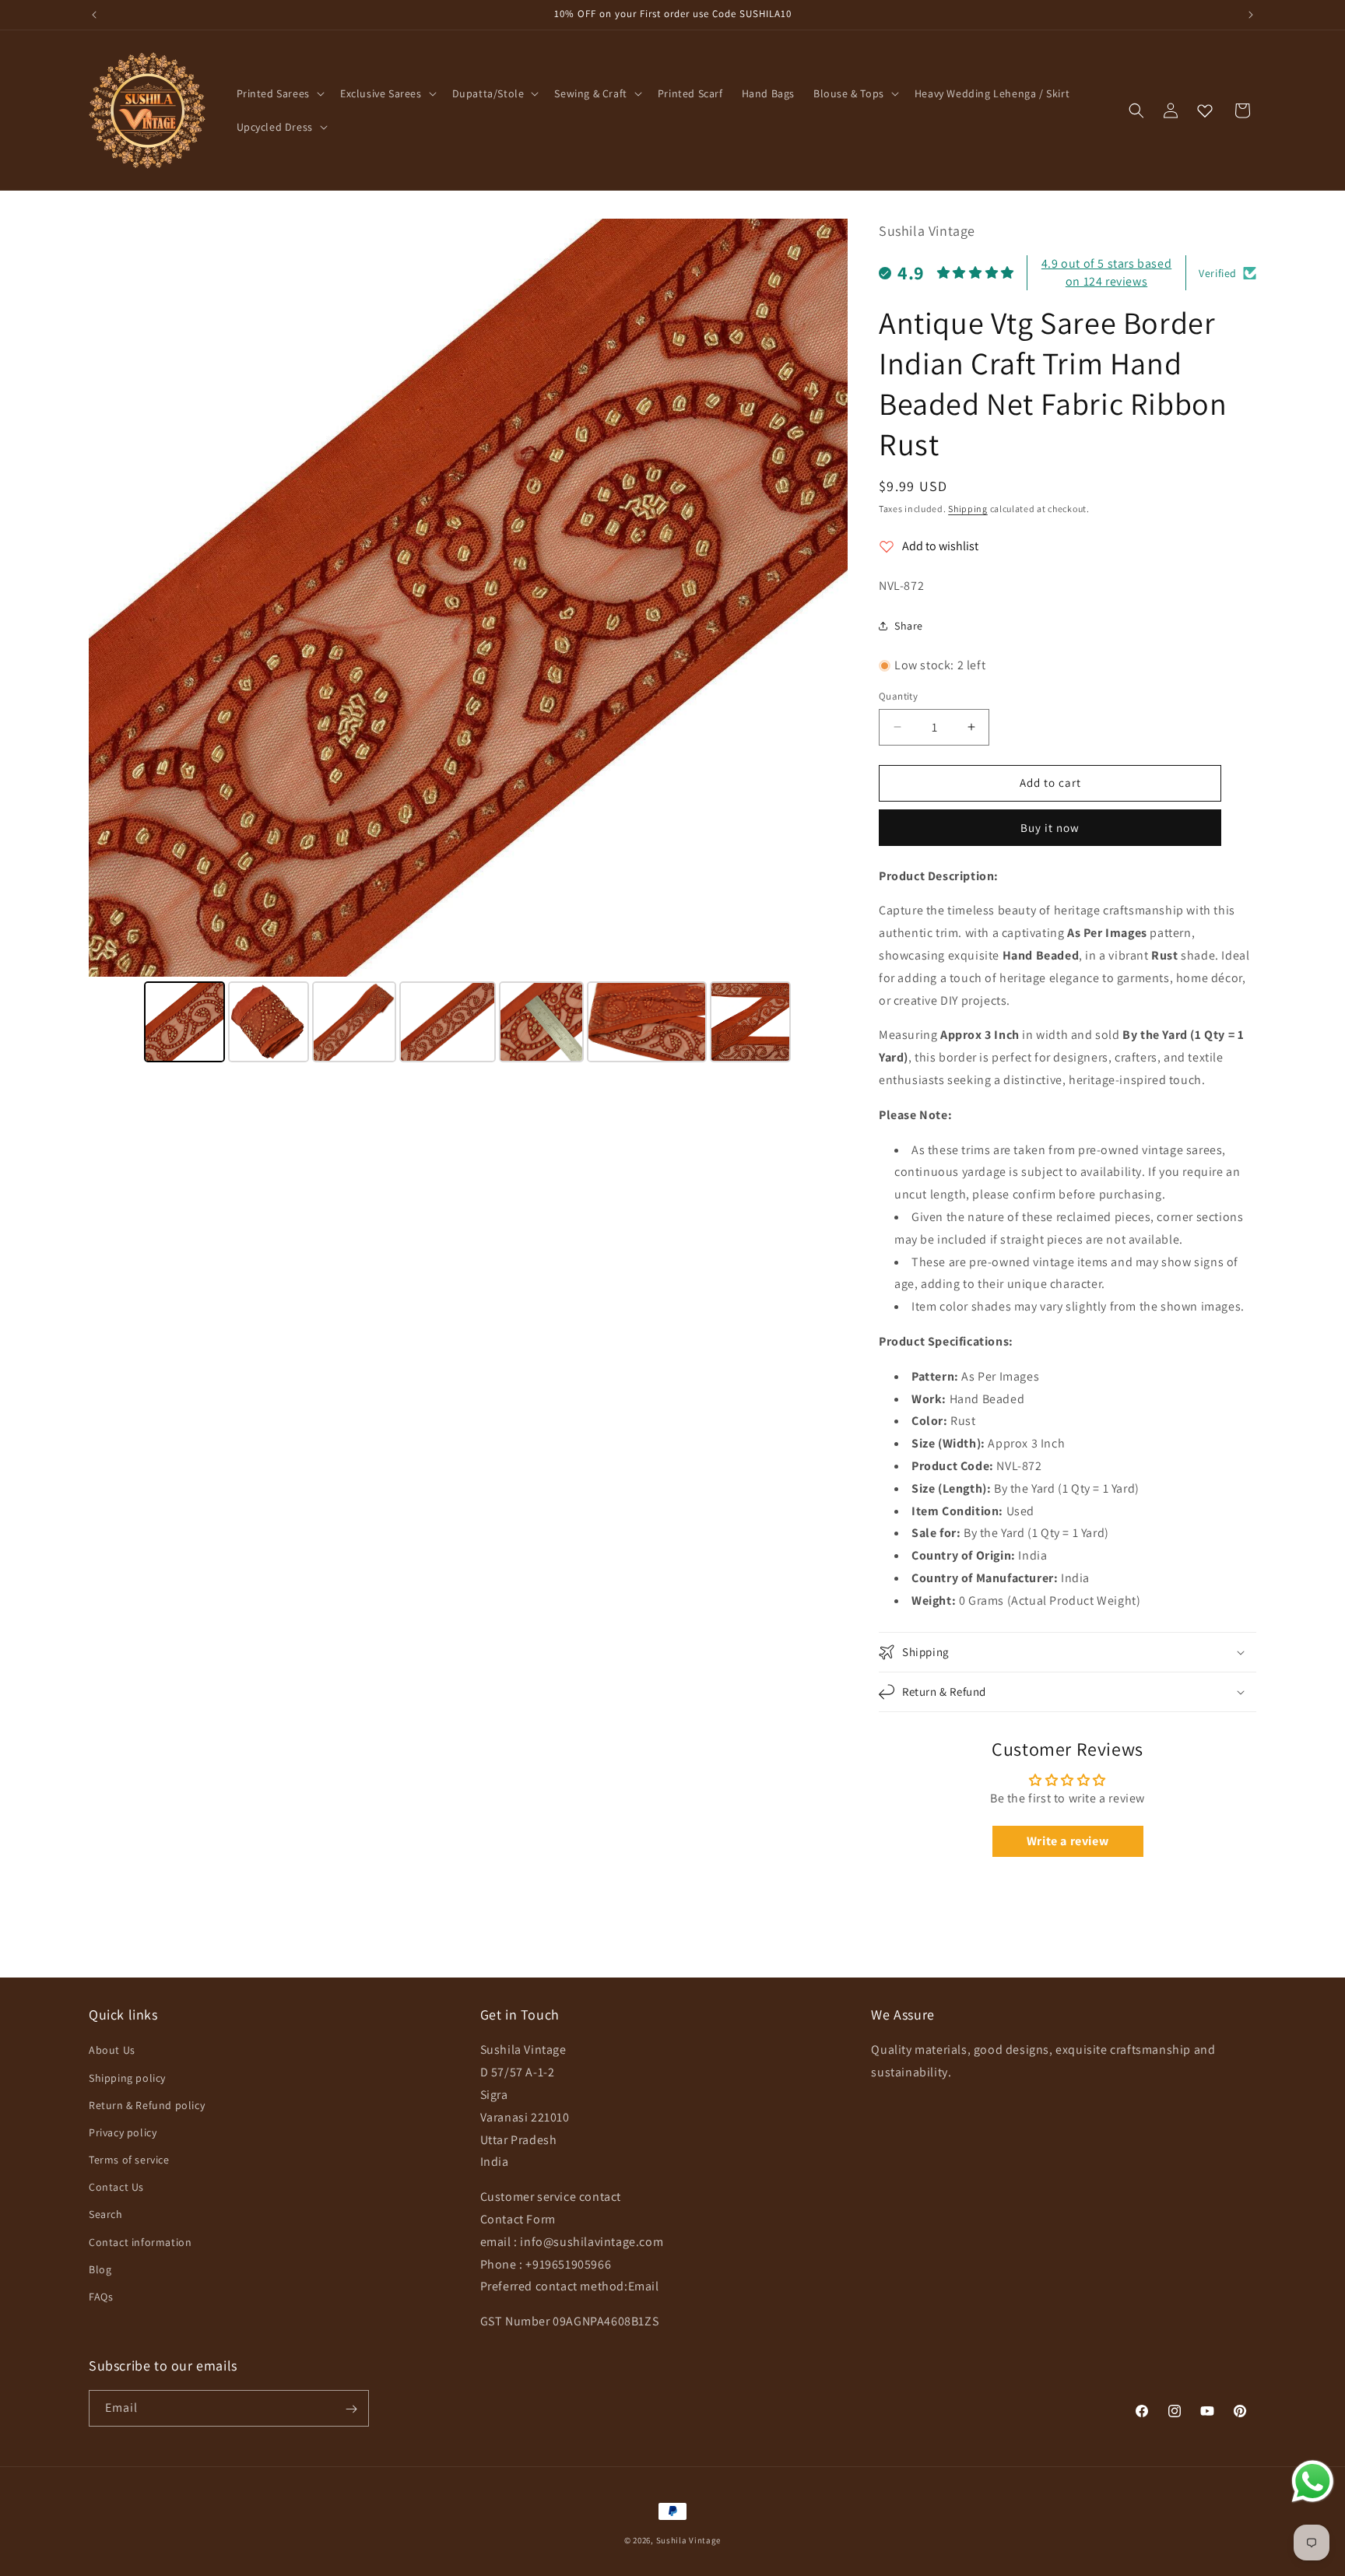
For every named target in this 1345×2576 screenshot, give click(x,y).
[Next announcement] (1251, 15)
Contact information (140, 2242)
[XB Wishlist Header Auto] (1205, 111)
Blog (100, 2269)
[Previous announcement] (94, 15)
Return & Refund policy (147, 2105)
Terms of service (129, 2160)
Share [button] (909, 626)
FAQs (101, 2297)
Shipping (968, 509)
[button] (279, 93)
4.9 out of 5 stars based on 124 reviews (1106, 272)
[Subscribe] (351, 2409)
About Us (112, 2051)
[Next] (825, 598)
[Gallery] (468, 643)
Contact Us (116, 2188)
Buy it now (1050, 828)
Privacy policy (123, 2132)
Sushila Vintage (689, 2540)
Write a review (1068, 1841)
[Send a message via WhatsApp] (1313, 2481)
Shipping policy (127, 2078)
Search (106, 2215)
